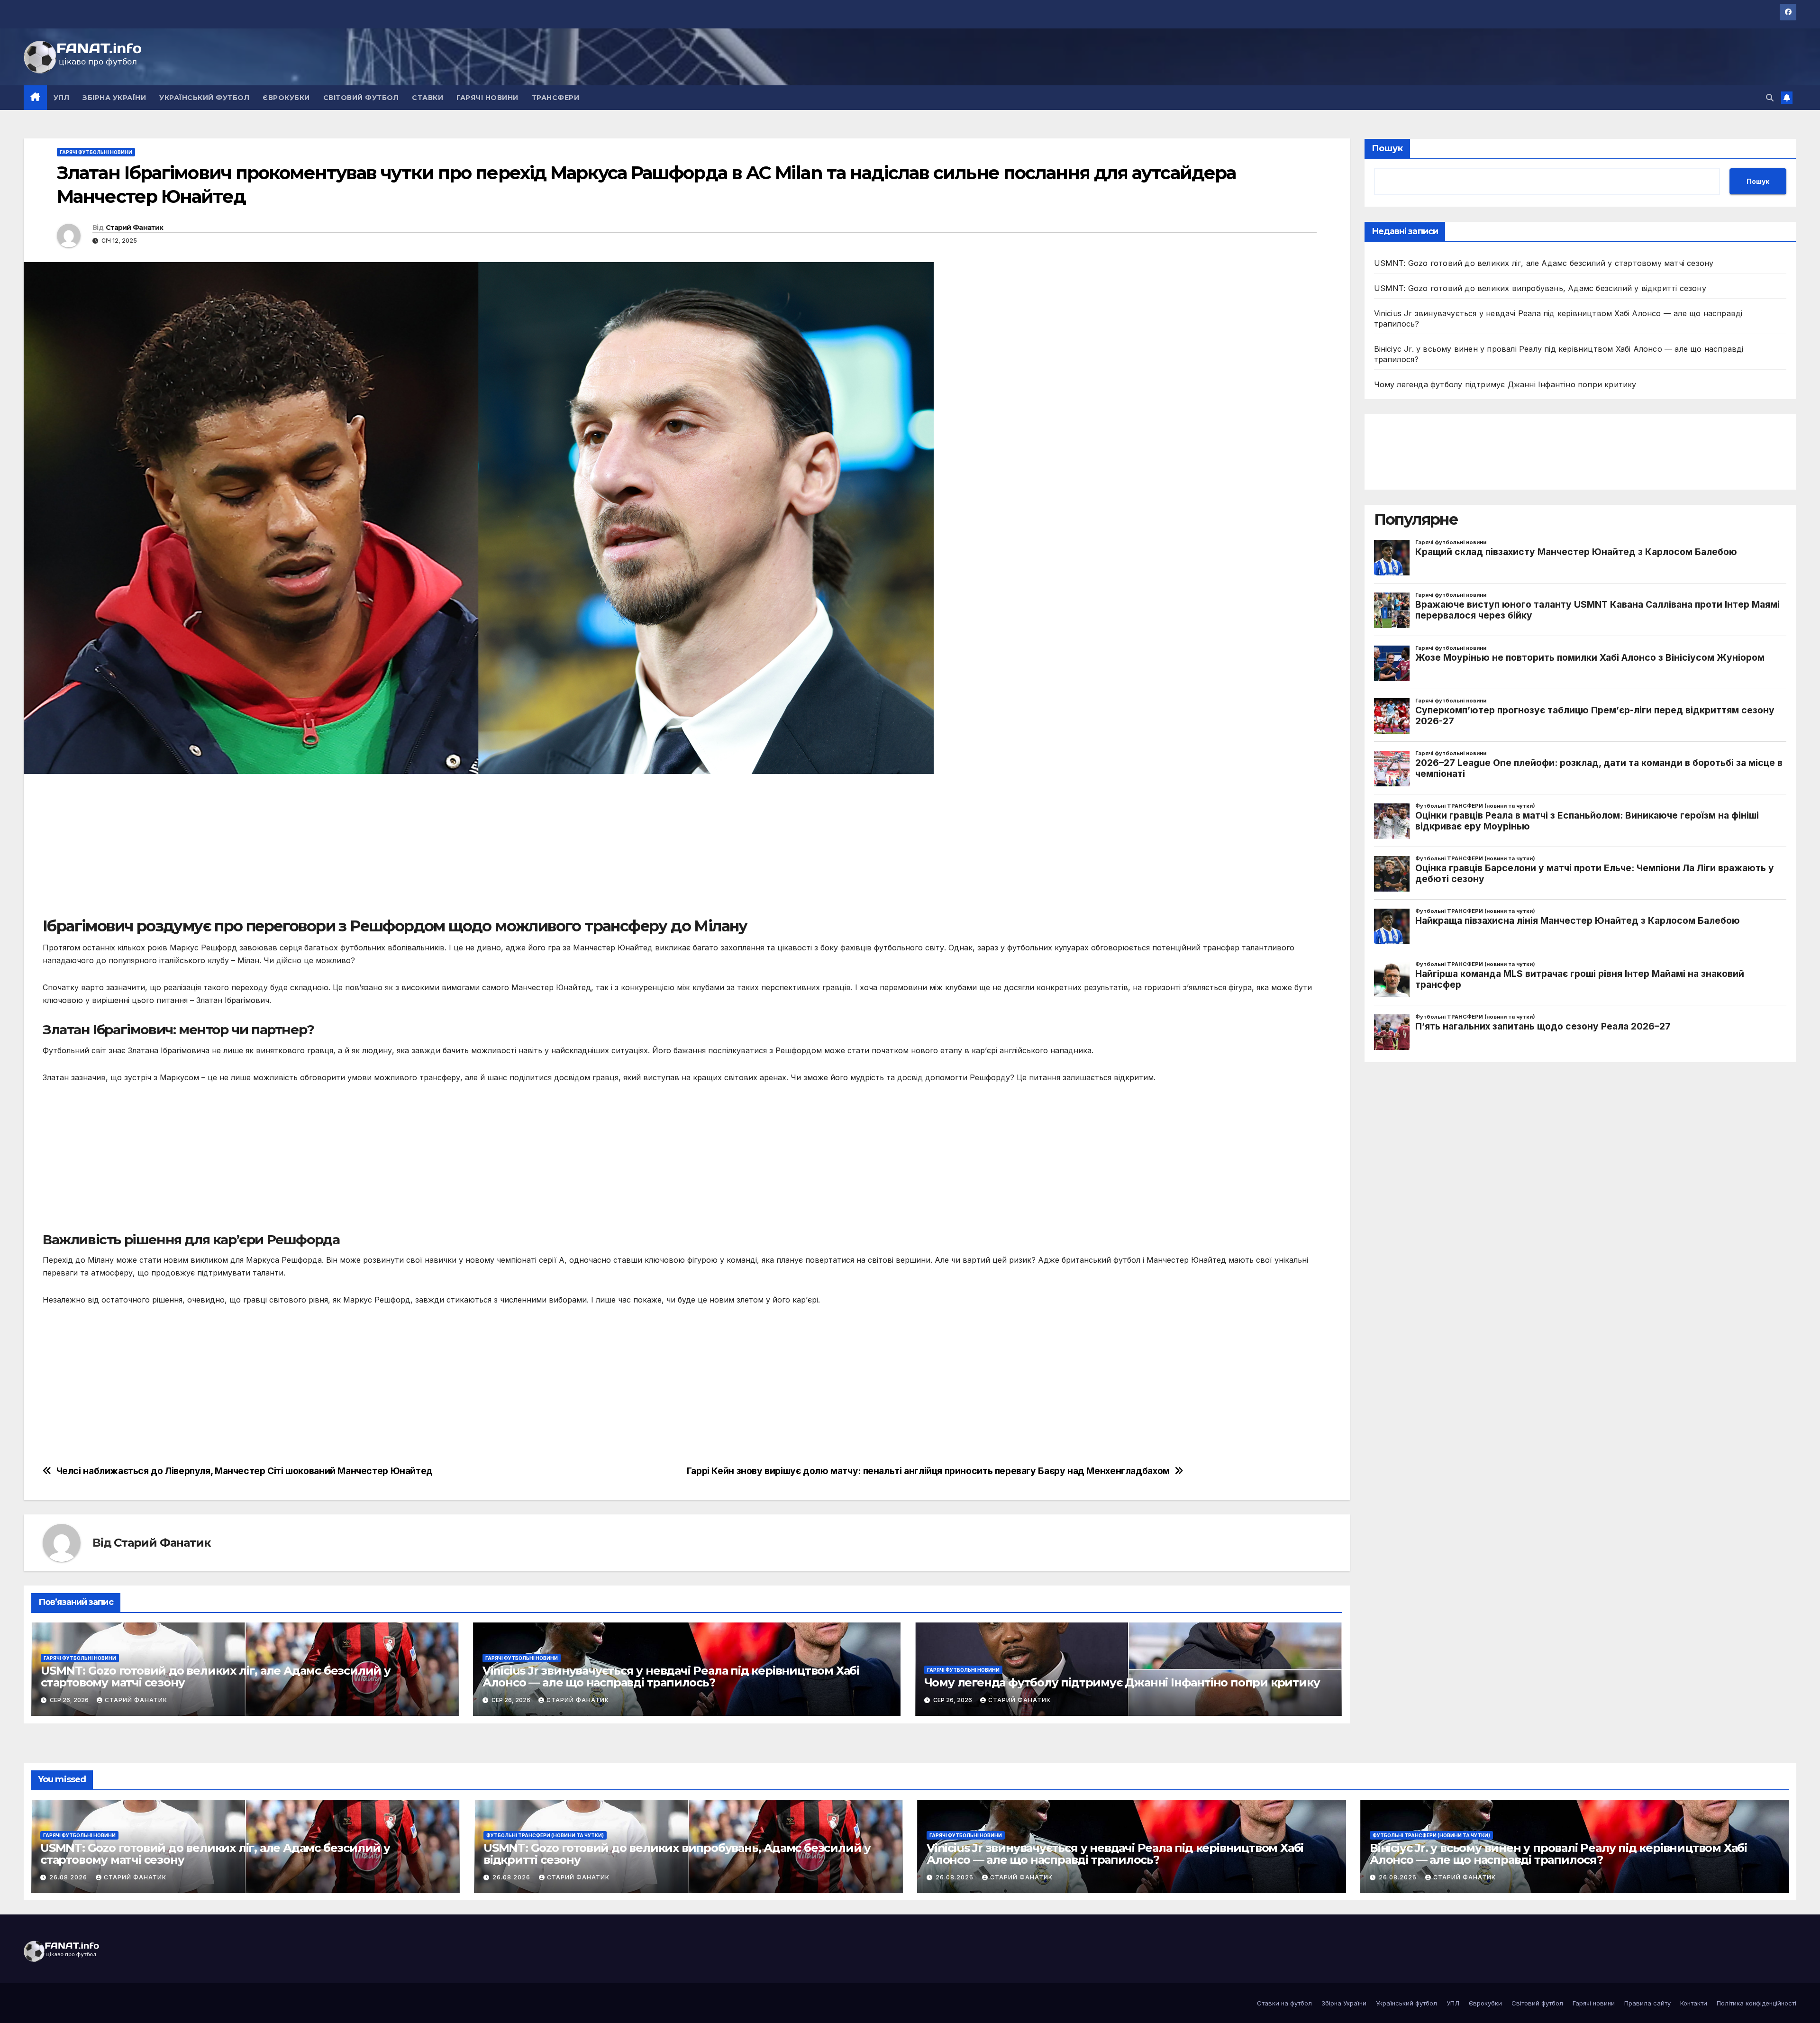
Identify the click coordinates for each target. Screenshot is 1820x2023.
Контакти (1694, 2003)
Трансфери (556, 98)
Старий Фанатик (134, 228)
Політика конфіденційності (1756, 2003)
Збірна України (114, 98)
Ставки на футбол (1284, 2003)
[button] (1770, 98)
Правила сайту (1647, 2003)
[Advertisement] (327, 850)
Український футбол (204, 98)
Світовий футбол (361, 98)
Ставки (428, 98)
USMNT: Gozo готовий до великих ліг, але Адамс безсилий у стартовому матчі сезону (216, 1677)
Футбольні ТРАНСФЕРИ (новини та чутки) (545, 1835)
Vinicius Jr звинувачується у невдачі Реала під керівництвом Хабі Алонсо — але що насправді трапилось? (671, 1677)
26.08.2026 (69, 1877)
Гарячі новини (487, 98)
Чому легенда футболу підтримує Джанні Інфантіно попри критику (1122, 1682)
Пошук (1387, 148)
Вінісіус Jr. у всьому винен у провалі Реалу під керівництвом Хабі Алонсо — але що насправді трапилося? (1558, 1854)
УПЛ (62, 98)
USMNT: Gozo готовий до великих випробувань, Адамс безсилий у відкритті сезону (1540, 288)
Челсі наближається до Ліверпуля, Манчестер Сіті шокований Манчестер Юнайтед (245, 1471)
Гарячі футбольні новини (96, 152)
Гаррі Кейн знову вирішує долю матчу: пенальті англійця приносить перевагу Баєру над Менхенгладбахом (928, 1471)
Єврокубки (286, 98)
